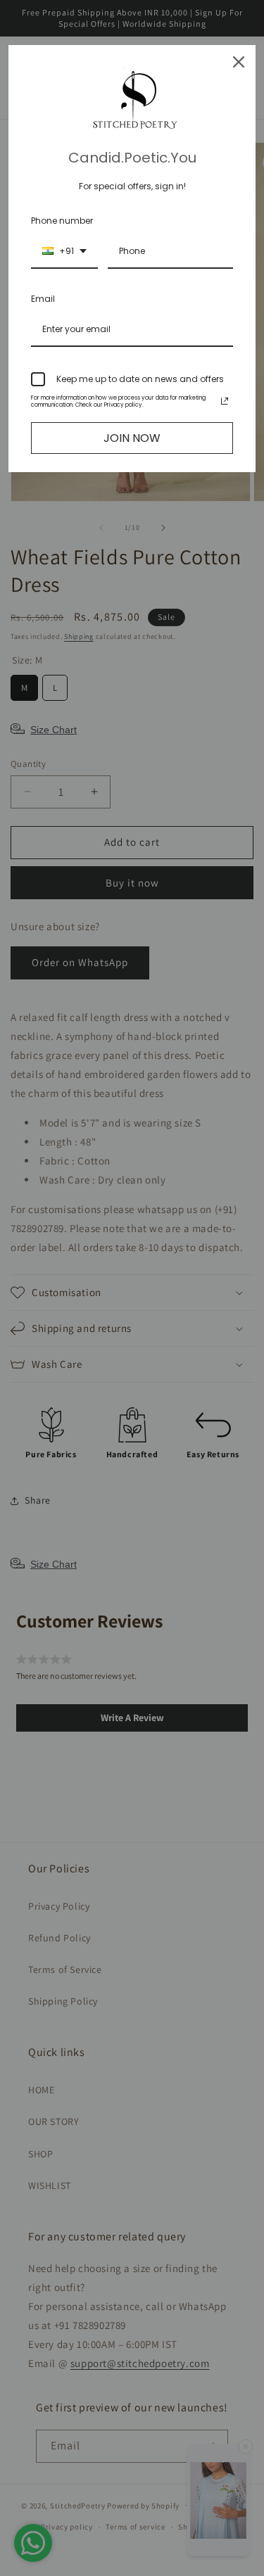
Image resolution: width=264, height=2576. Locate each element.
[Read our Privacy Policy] (225, 401)
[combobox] (64, 252)
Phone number (62, 221)
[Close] (239, 62)
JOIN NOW (132, 438)
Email (43, 299)
